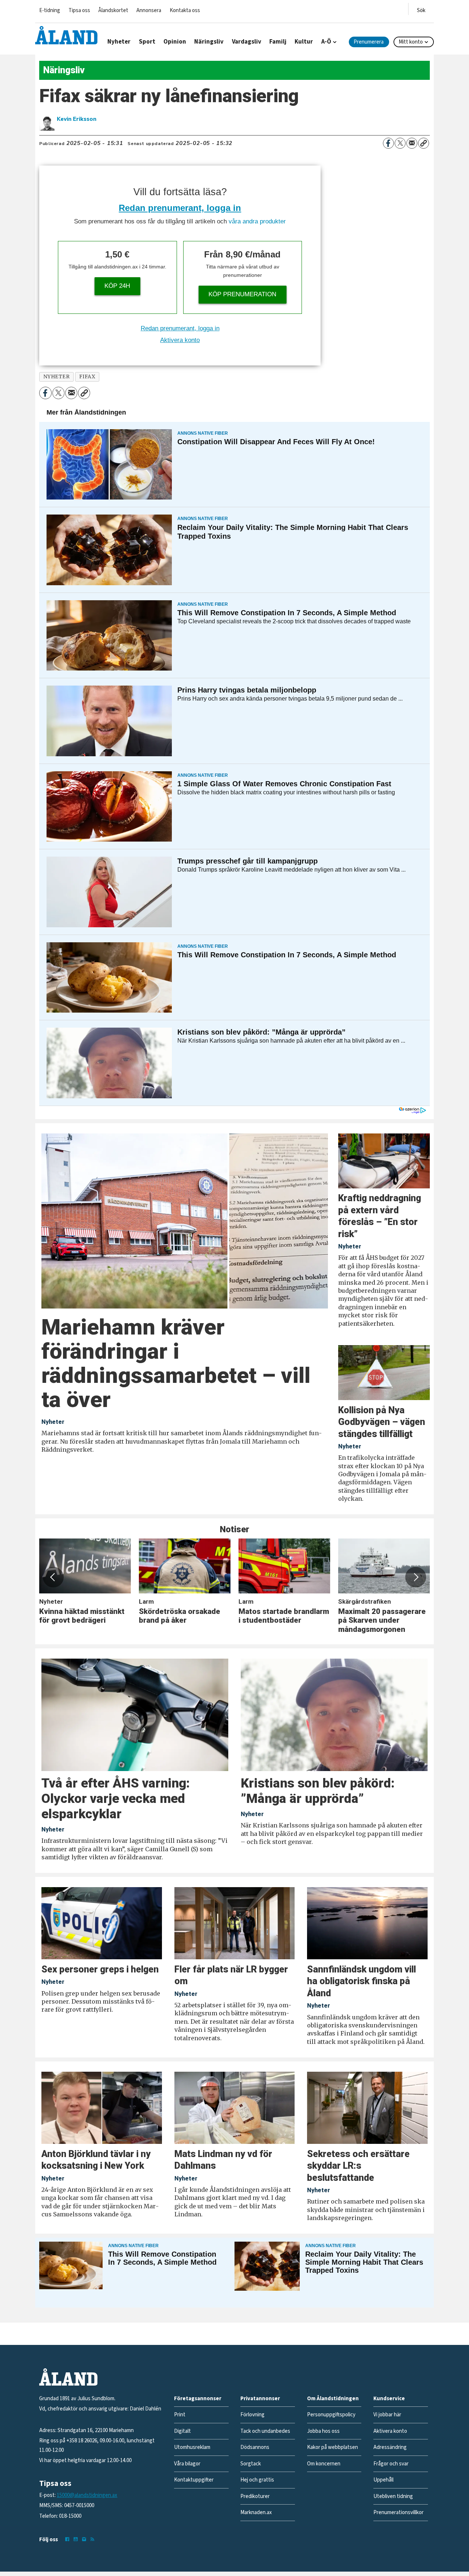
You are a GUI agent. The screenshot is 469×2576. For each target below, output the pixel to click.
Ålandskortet (113, 10)
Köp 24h (117, 286)
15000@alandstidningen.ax (87, 2495)
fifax (87, 377)
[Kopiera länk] (424, 143)
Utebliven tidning (393, 2496)
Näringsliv (209, 42)
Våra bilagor (187, 2464)
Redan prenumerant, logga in (180, 208)
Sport (147, 42)
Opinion (175, 42)
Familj (278, 42)
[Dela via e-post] (412, 143)
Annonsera (149, 10)
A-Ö (326, 42)
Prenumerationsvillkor (398, 2512)
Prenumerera (369, 42)
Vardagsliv (247, 42)
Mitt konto (411, 42)
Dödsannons (255, 2447)
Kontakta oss (185, 10)
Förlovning (252, 2415)
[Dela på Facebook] (388, 143)
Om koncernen (324, 2464)
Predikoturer (255, 2496)
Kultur (304, 42)
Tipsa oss (79, 10)
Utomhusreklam (192, 2447)
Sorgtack (251, 2464)
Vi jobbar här (387, 2415)
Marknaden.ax (256, 2512)
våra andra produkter (257, 221)
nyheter (57, 377)
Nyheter (119, 42)
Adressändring (390, 2447)
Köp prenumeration (242, 294)
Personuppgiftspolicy (331, 2415)
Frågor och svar (391, 2464)
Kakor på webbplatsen (333, 2447)
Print (180, 2415)
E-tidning (50, 10)
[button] (53, 1577)
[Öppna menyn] (421, 9)
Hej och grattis (257, 2480)
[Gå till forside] (66, 35)
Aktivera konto (180, 340)
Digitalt (182, 2431)
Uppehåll (383, 2480)
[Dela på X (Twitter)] (400, 143)
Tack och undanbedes (265, 2431)
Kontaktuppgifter (194, 2480)
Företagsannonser (198, 2399)
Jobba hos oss (323, 2431)
